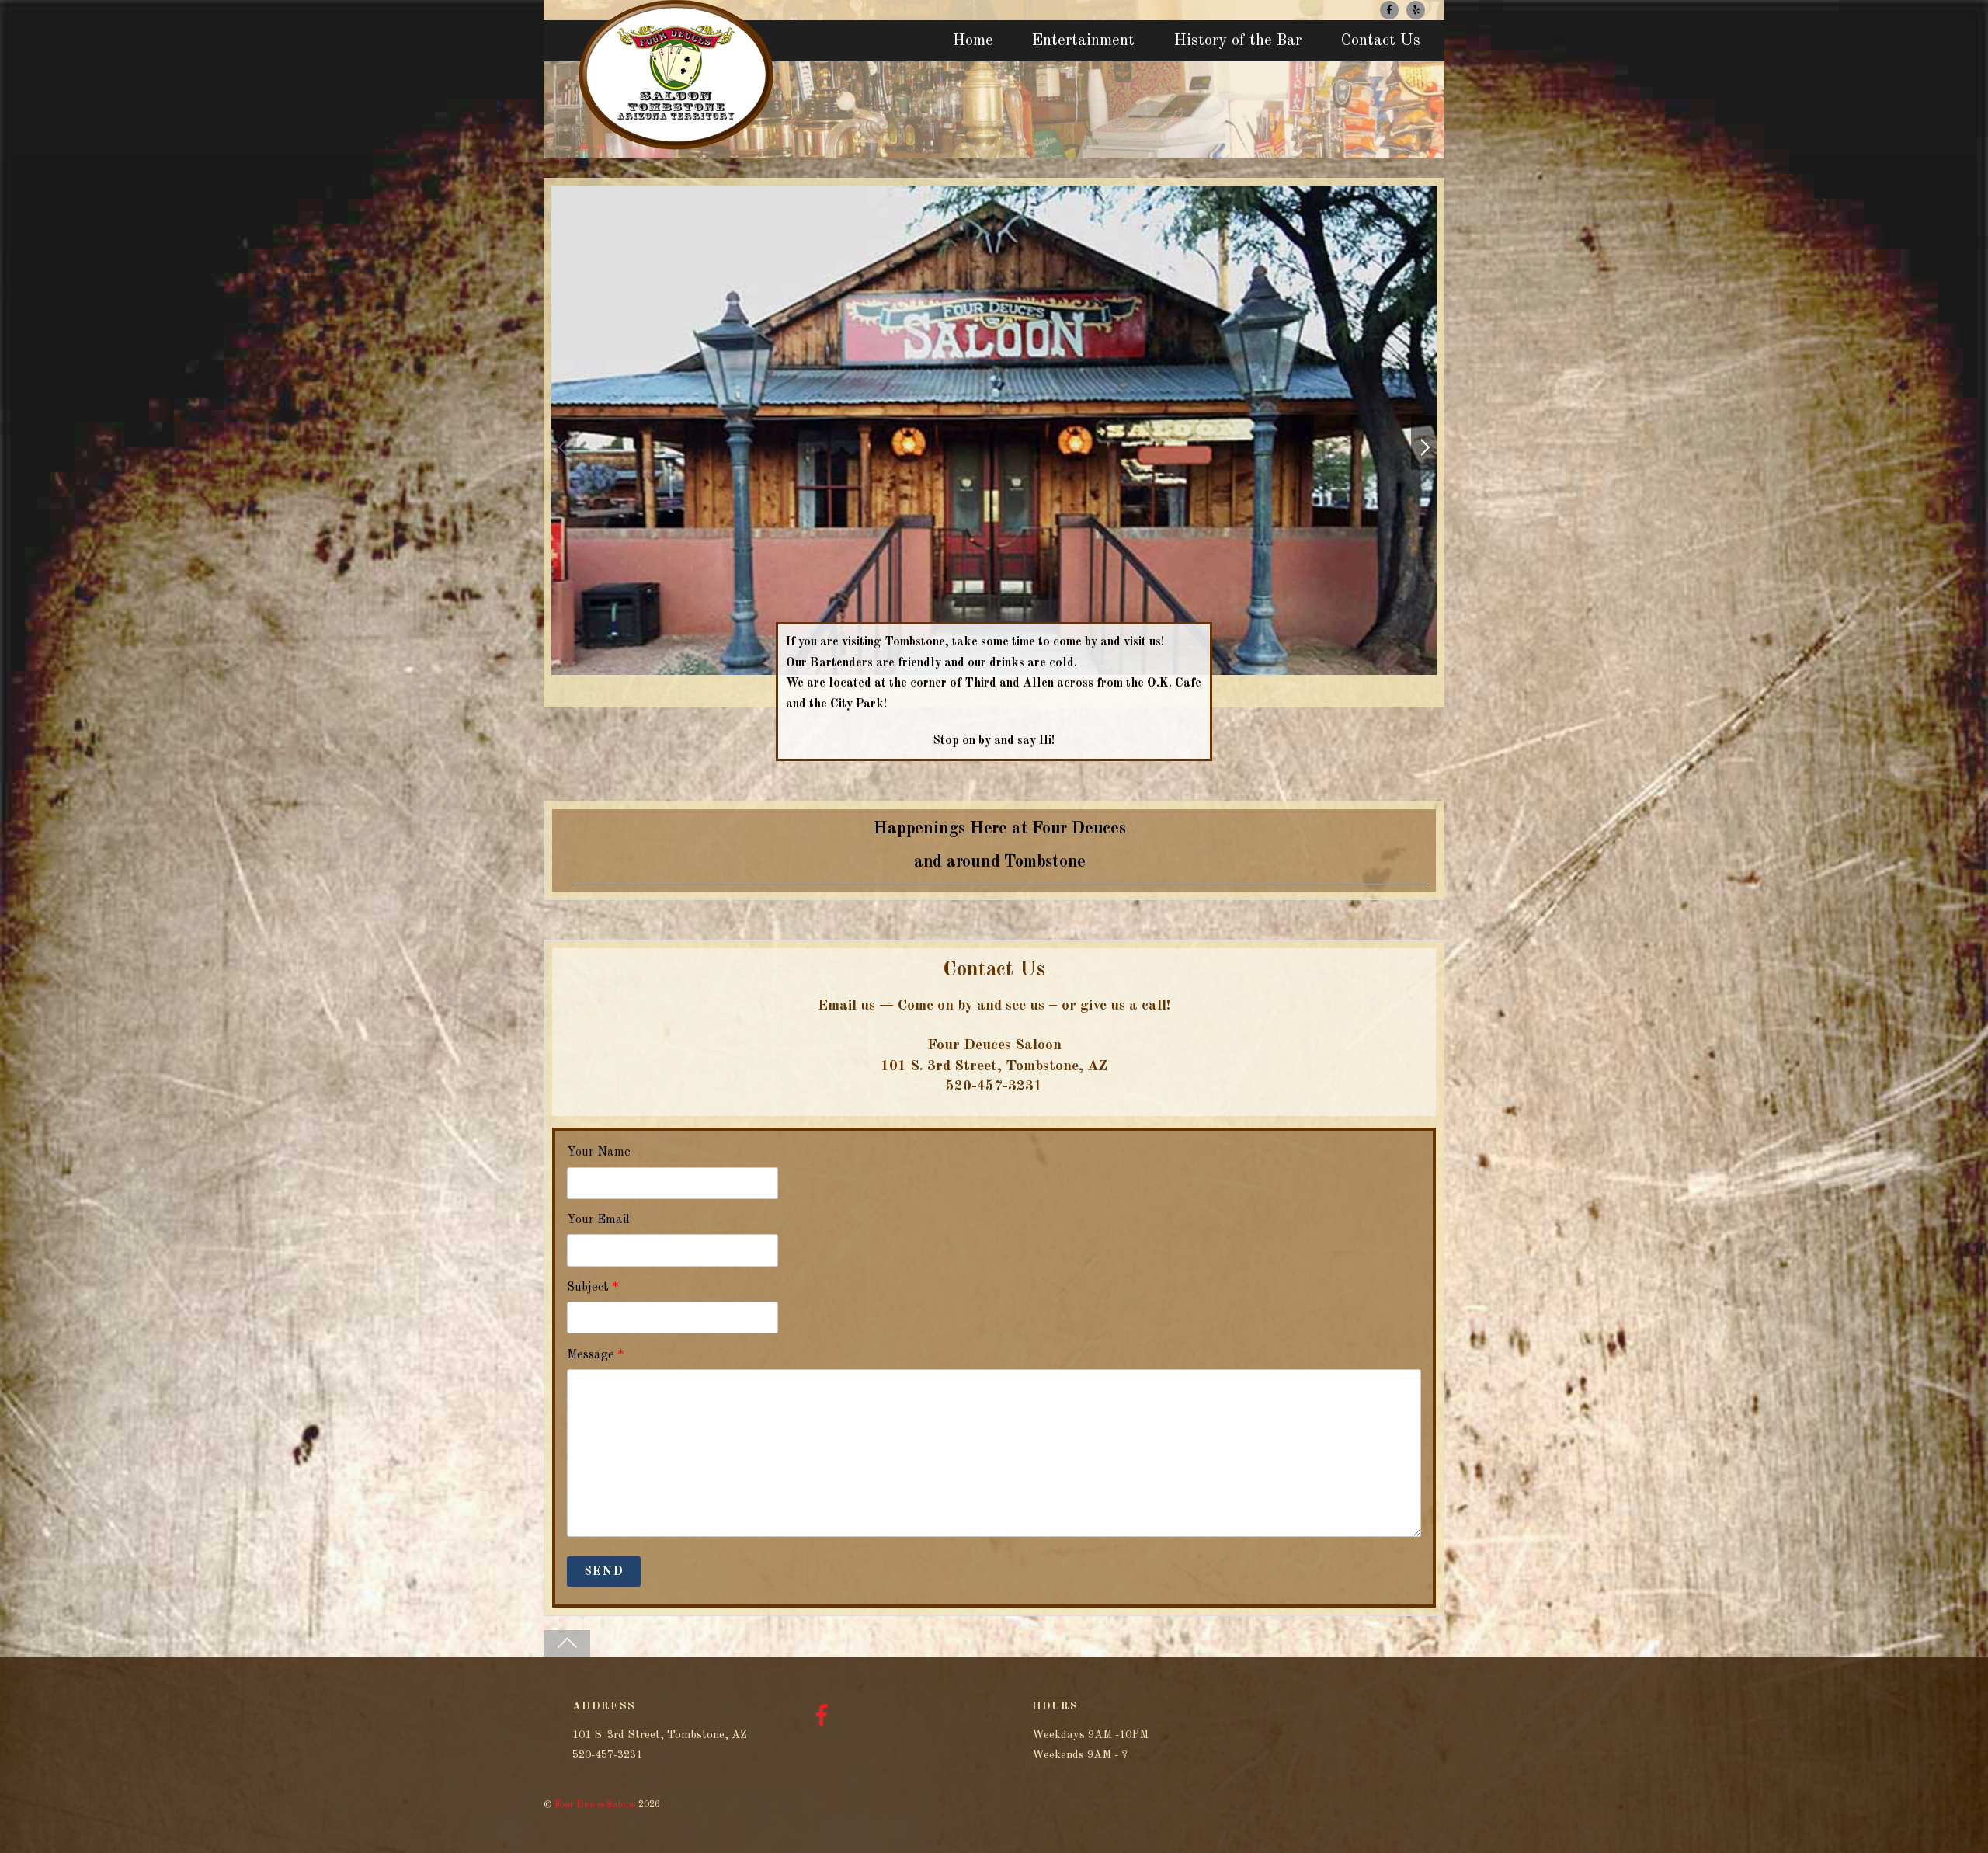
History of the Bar (1238, 41)
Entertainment (1083, 41)
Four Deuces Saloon (595, 1805)
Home (973, 41)
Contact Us (1381, 41)
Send (603, 1572)
